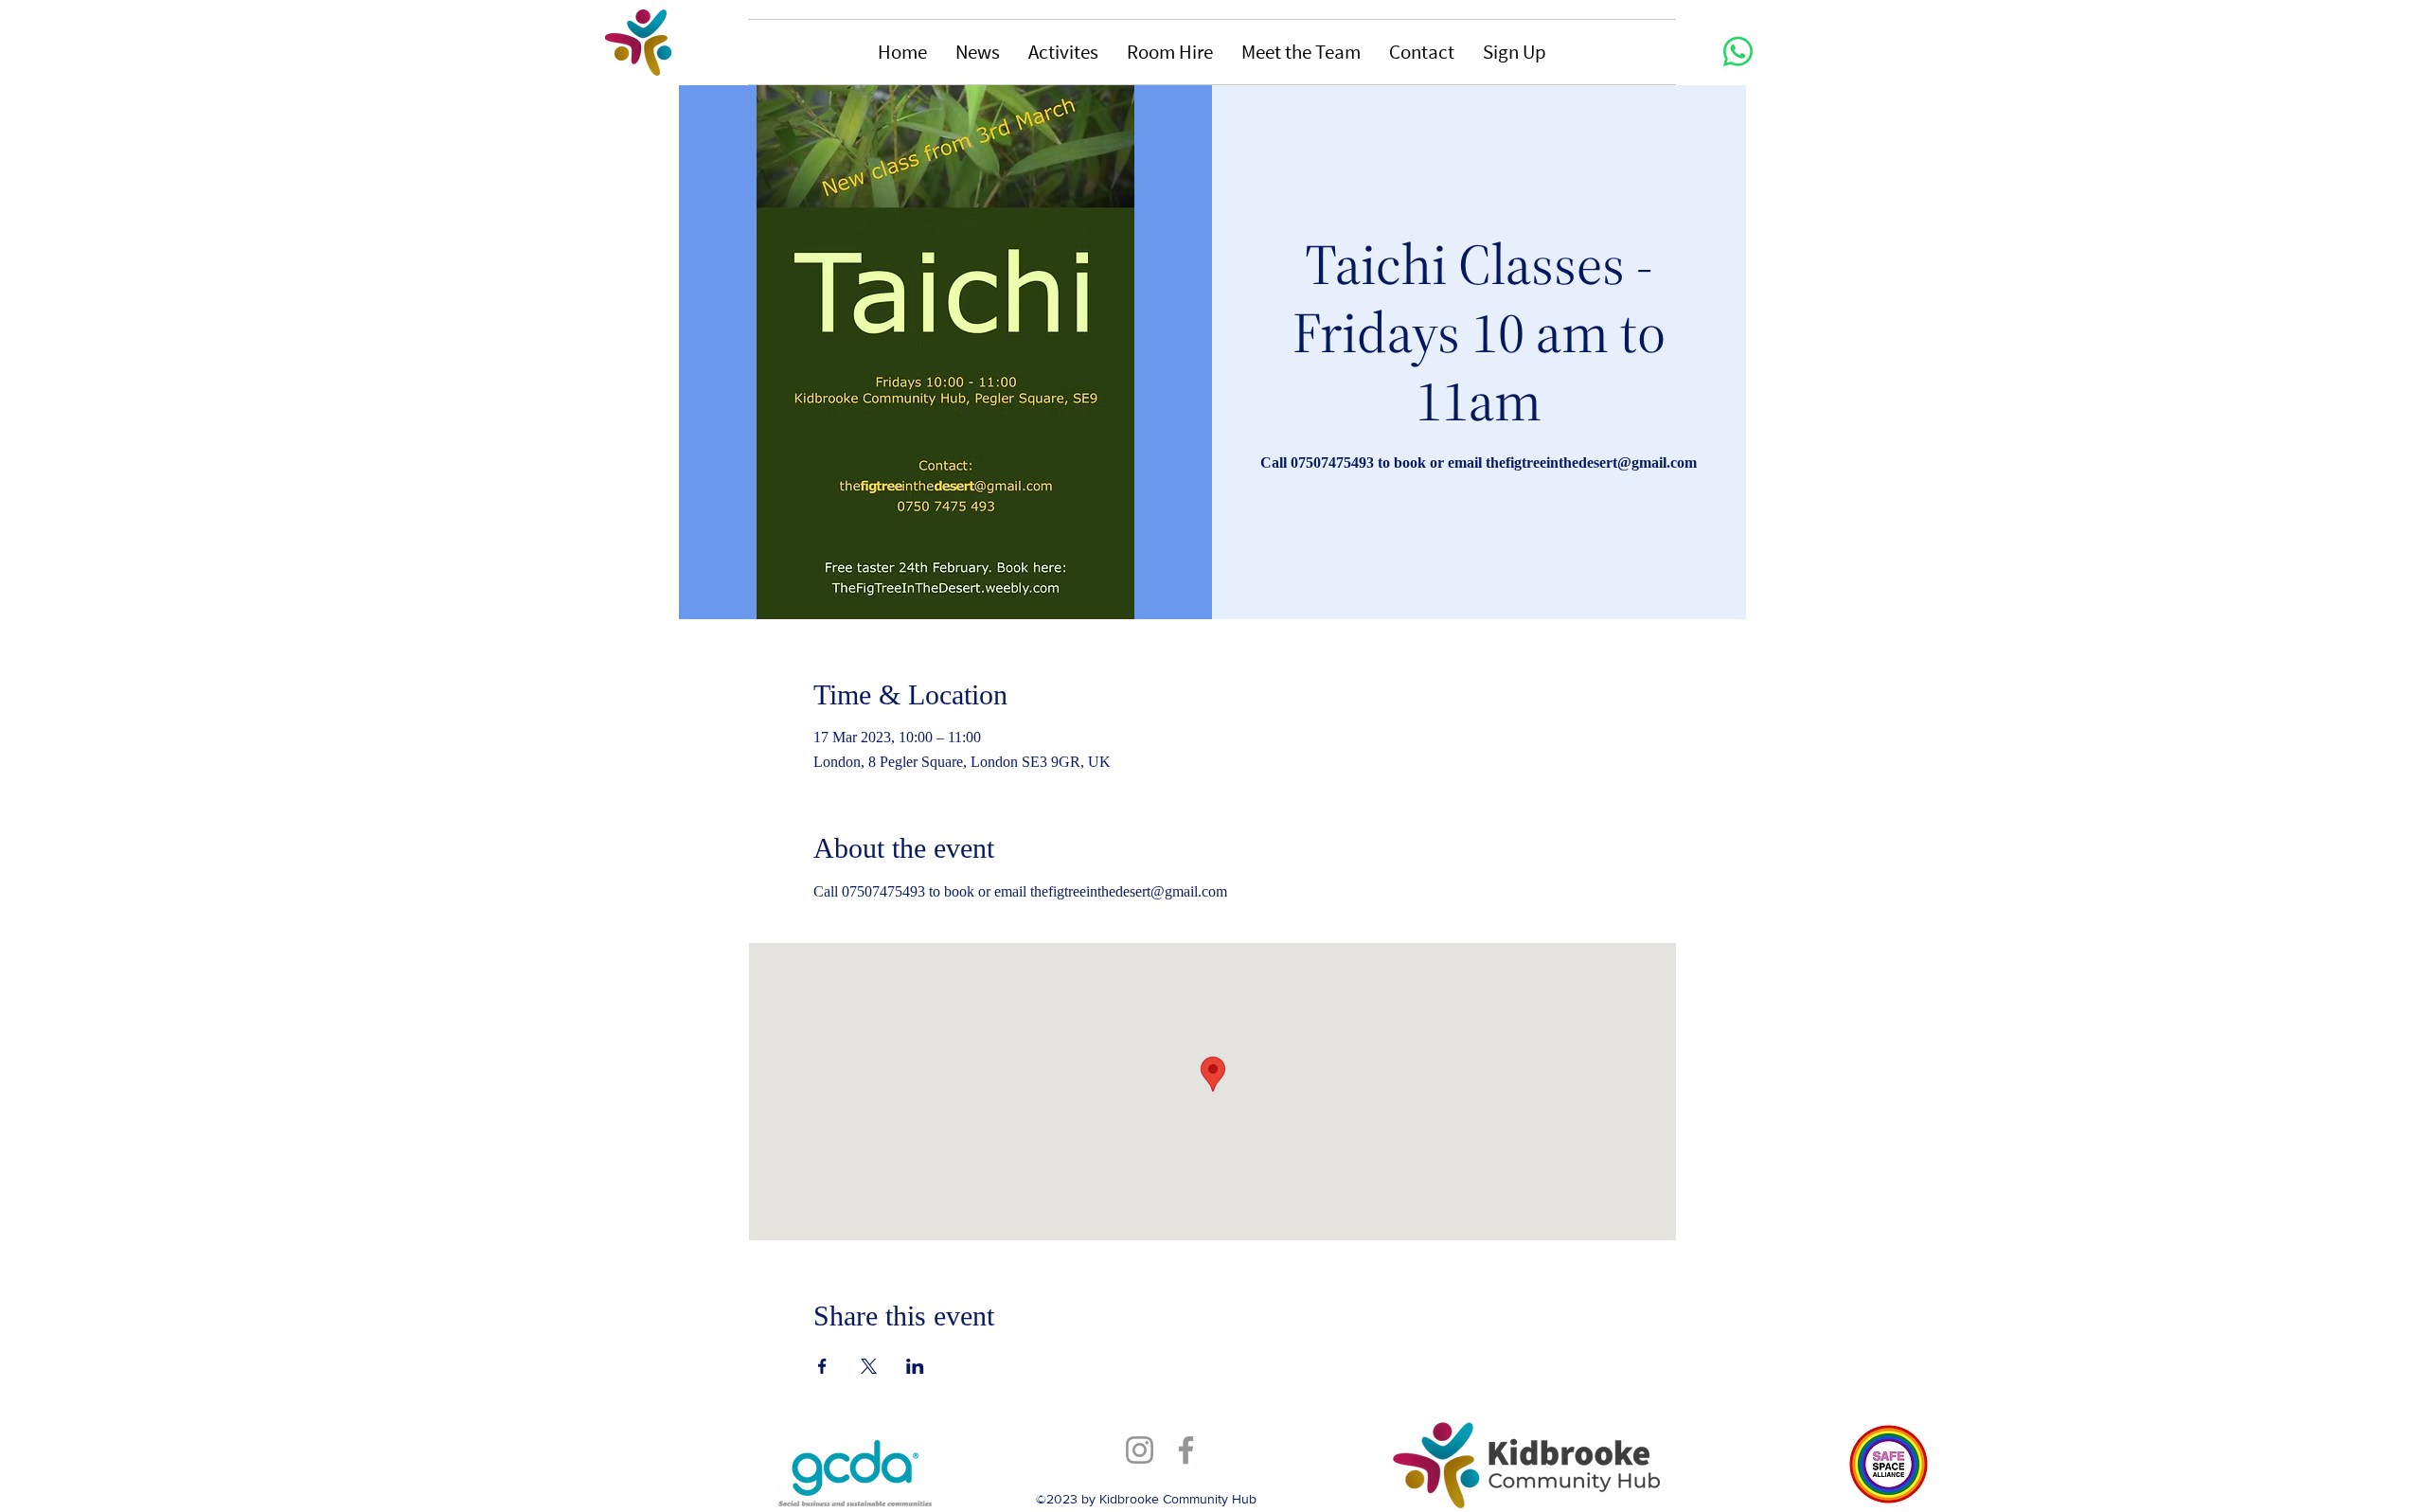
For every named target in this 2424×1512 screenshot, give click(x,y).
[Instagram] (1140, 1450)
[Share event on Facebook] (822, 1366)
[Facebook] (1186, 1450)
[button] (978, 52)
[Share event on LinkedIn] (915, 1366)
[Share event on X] (869, 1366)
